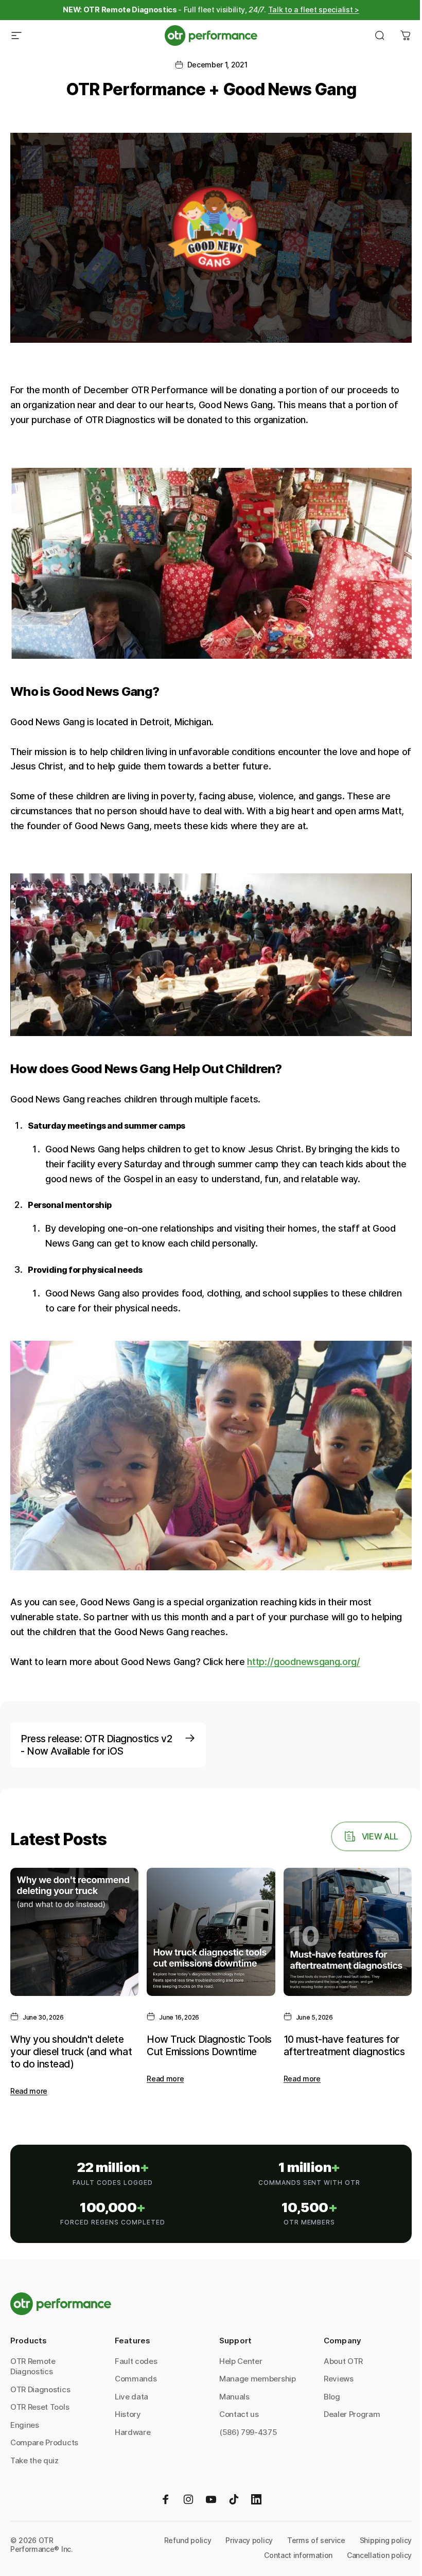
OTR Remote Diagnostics (33, 2367)
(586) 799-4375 (248, 2432)
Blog (332, 2397)
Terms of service (316, 2540)
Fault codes (136, 2361)
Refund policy (188, 2540)
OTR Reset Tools (40, 2407)
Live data (131, 2397)
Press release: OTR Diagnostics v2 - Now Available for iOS (96, 1745)
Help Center (241, 2361)
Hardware (133, 2432)
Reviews (339, 2379)
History (128, 2414)
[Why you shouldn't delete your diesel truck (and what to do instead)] (74, 1932)
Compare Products (44, 2442)
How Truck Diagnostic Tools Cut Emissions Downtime (209, 2045)
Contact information (298, 2555)
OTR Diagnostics (40, 2389)
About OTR (343, 2361)
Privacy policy (249, 2540)
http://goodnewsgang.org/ (303, 1662)
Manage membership (258, 2379)
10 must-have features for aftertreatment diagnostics (344, 2045)
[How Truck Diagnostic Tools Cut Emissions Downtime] (211, 1932)
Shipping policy (386, 2540)
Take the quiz (34, 2460)
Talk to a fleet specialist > (314, 10)
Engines (25, 2425)
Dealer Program (352, 2414)
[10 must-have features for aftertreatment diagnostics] (348, 1932)
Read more (29, 2091)
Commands (136, 2379)
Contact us (239, 2414)
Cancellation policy (379, 2555)
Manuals (234, 2397)
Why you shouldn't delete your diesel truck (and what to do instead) (71, 2052)
